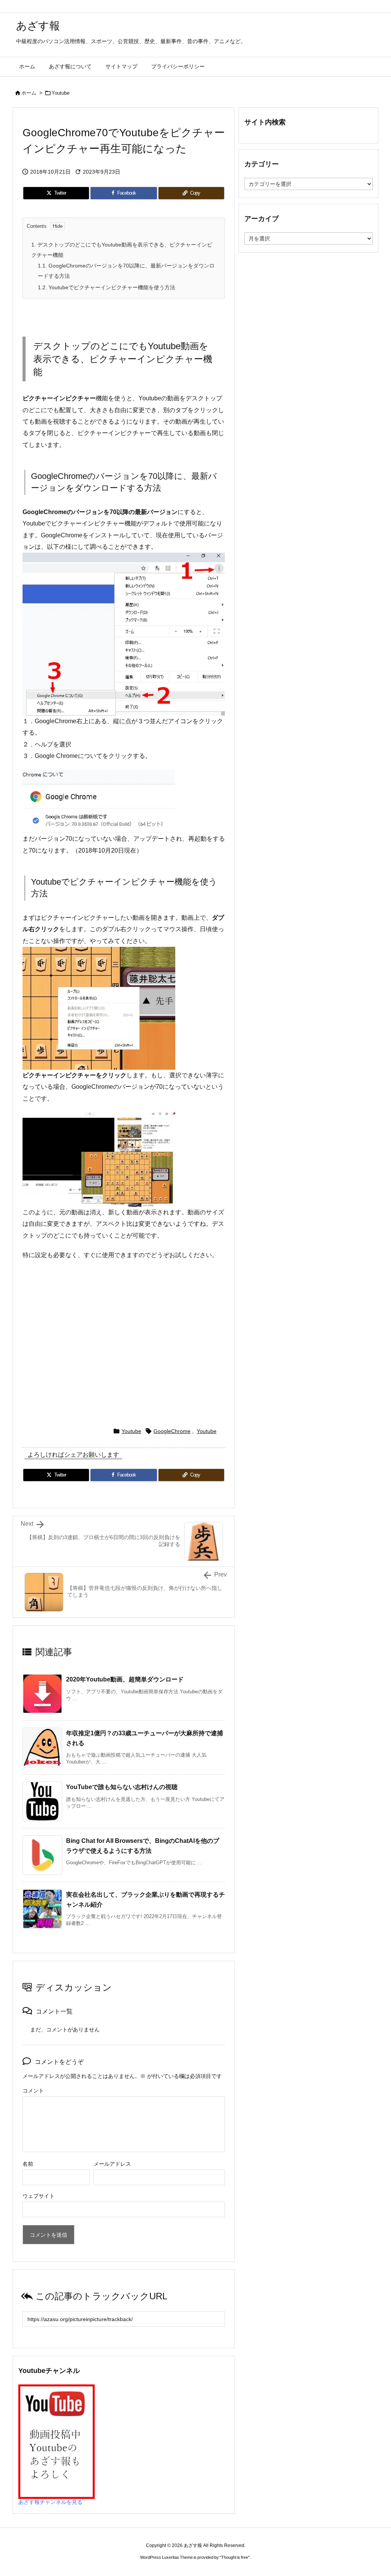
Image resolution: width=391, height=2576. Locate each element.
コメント (33, 2091)
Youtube (61, 93)
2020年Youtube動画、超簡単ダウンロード (125, 1679)
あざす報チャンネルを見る (50, 2502)
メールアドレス (112, 2164)
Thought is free (235, 2557)
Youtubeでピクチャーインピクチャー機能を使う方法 (107, 287)
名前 (28, 2164)
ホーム (29, 93)
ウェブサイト (39, 2196)
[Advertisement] (124, 1349)
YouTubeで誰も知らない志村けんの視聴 (122, 1787)
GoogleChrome (172, 1431)
